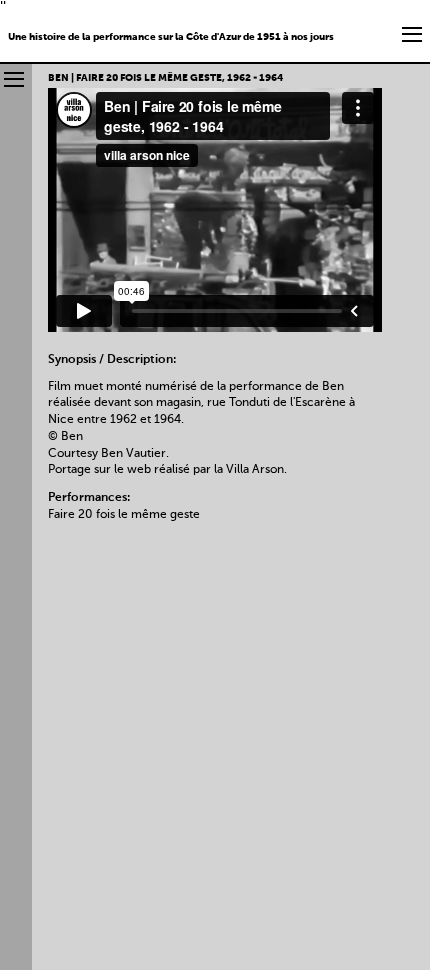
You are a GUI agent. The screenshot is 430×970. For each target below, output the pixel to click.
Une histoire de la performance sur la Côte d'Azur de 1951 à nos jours (171, 37)
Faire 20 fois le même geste (124, 515)
